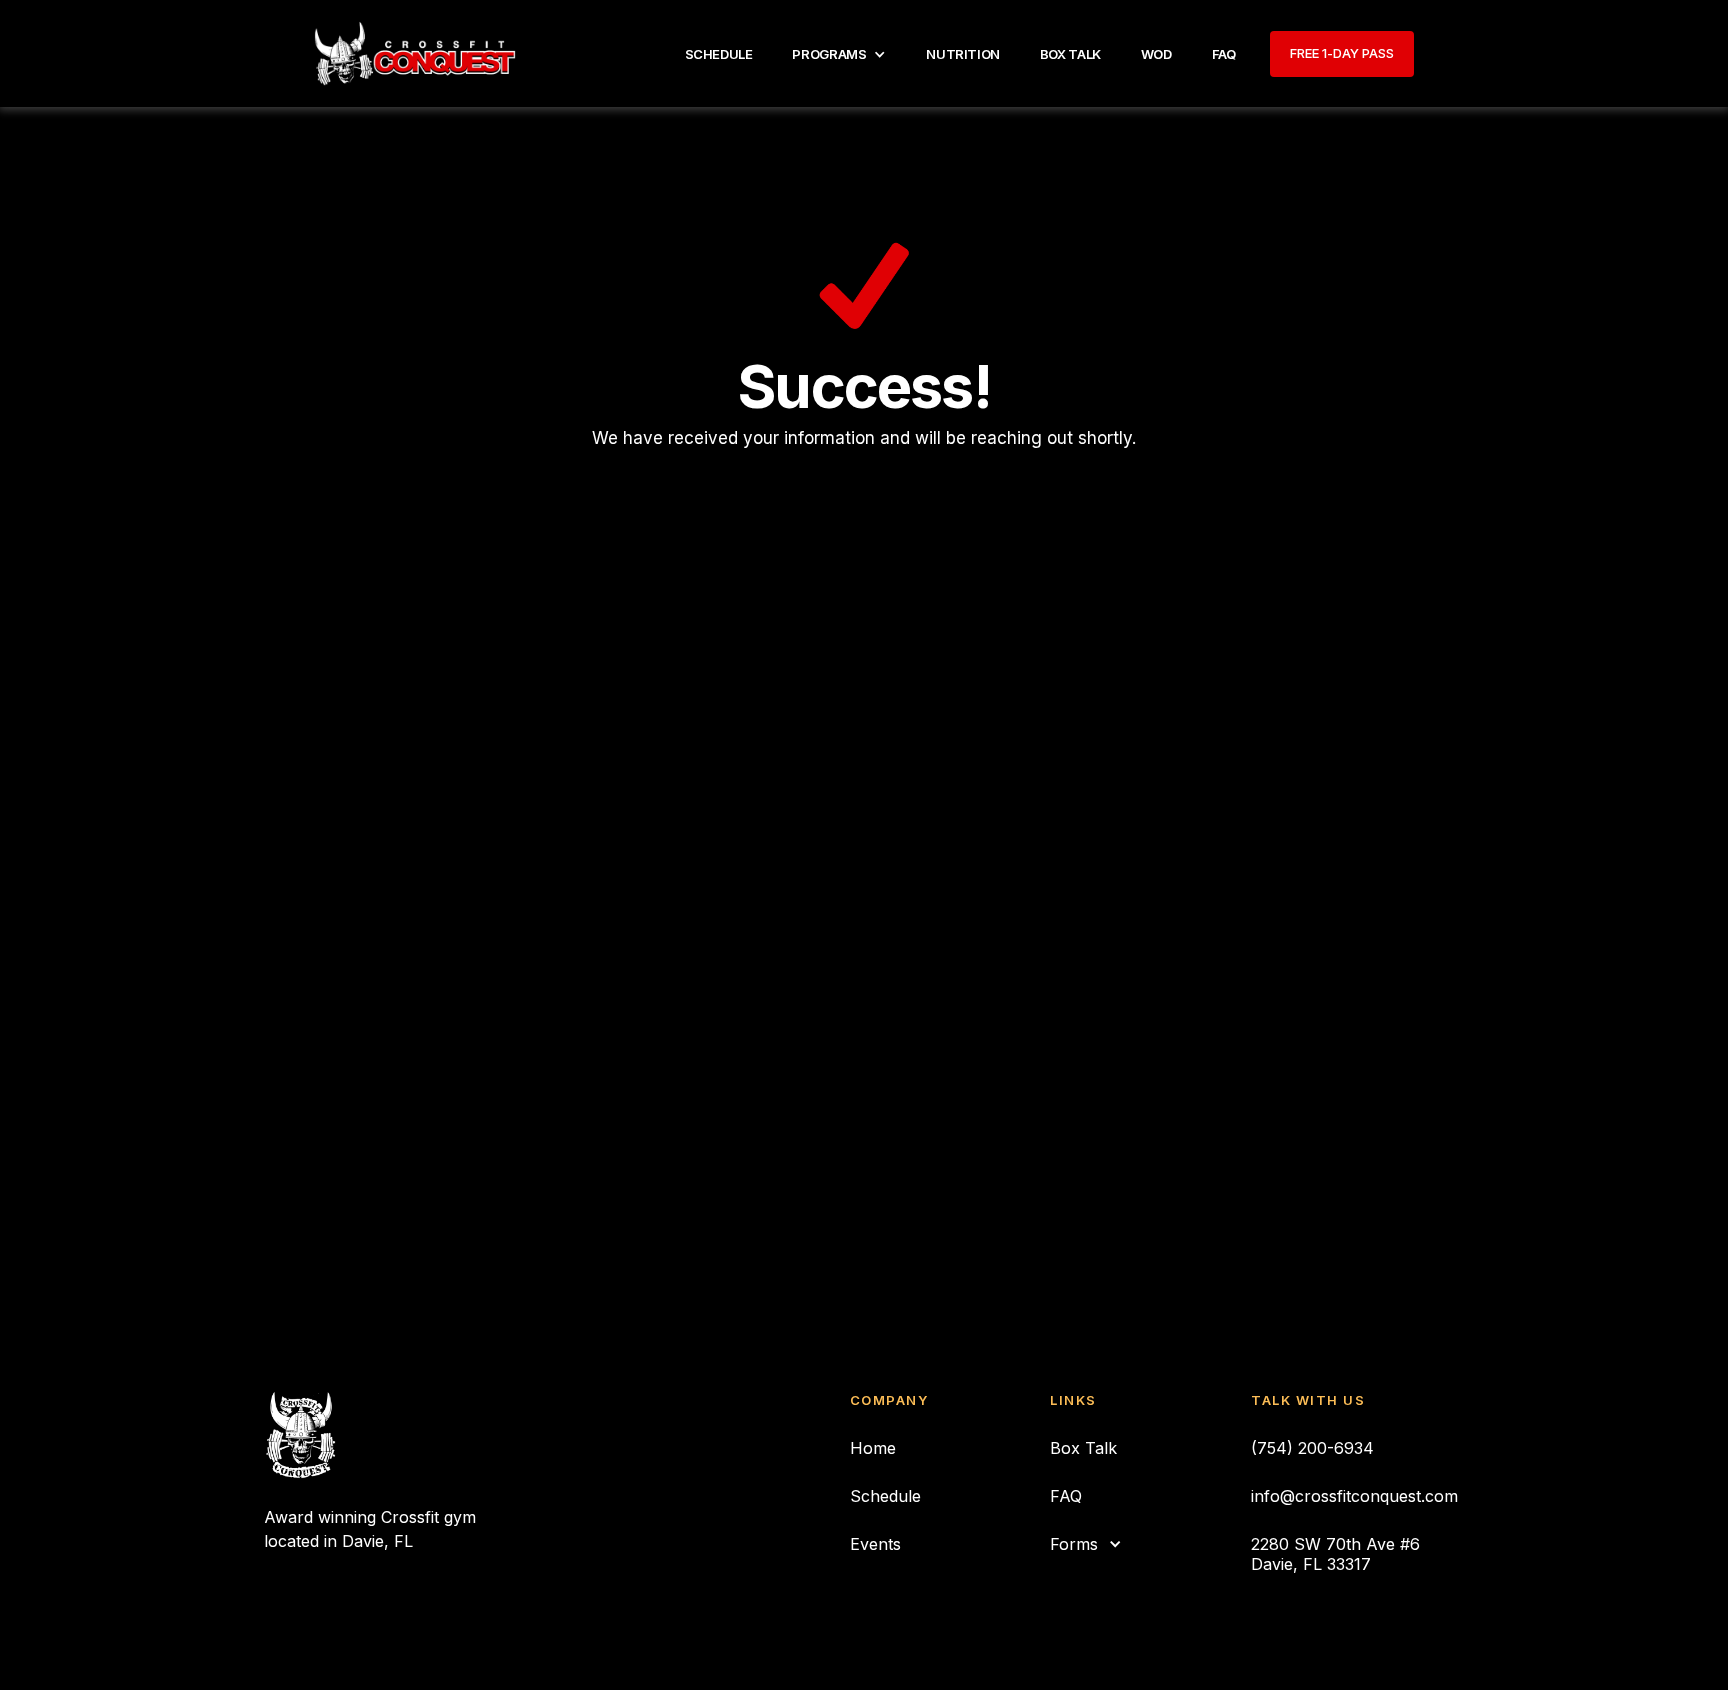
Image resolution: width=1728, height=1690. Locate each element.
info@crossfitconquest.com (1354, 1496)
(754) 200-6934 (1312, 1448)
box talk (1070, 54)
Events (875, 1544)
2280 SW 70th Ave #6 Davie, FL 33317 (1335, 1554)
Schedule (719, 54)
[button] (839, 54)
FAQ (1224, 54)
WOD (1156, 54)
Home (873, 1448)
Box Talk (1083, 1448)
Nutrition (963, 54)
